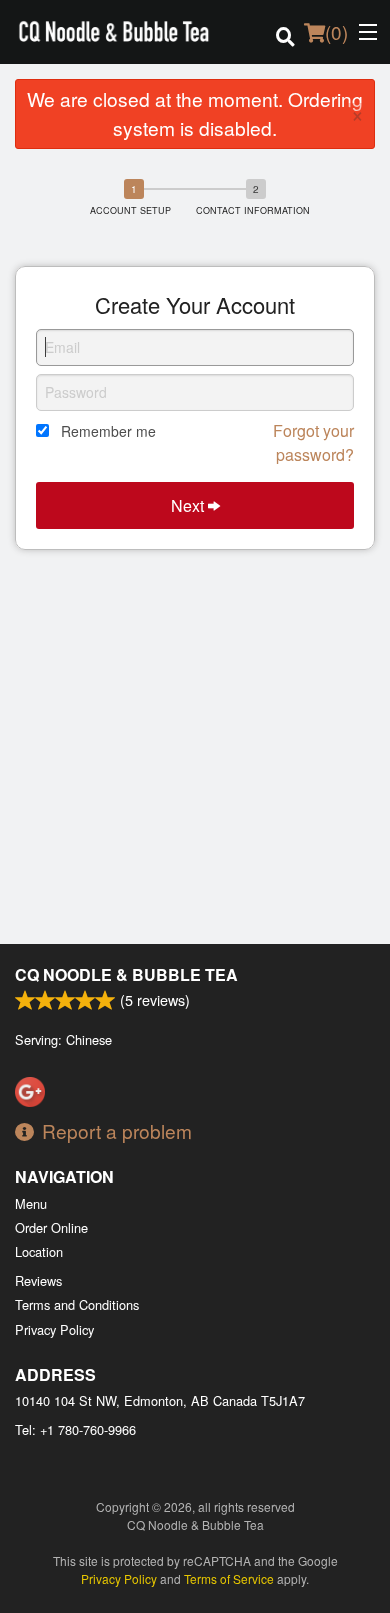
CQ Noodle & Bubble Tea (126, 974)
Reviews (38, 1280)
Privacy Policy (54, 1329)
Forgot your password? (313, 442)
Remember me (108, 431)
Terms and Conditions (77, 1304)
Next (189, 505)
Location (39, 1251)
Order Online (51, 1227)
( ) (336, 31)
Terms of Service (229, 1578)
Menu (31, 1203)
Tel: (75, 1429)
